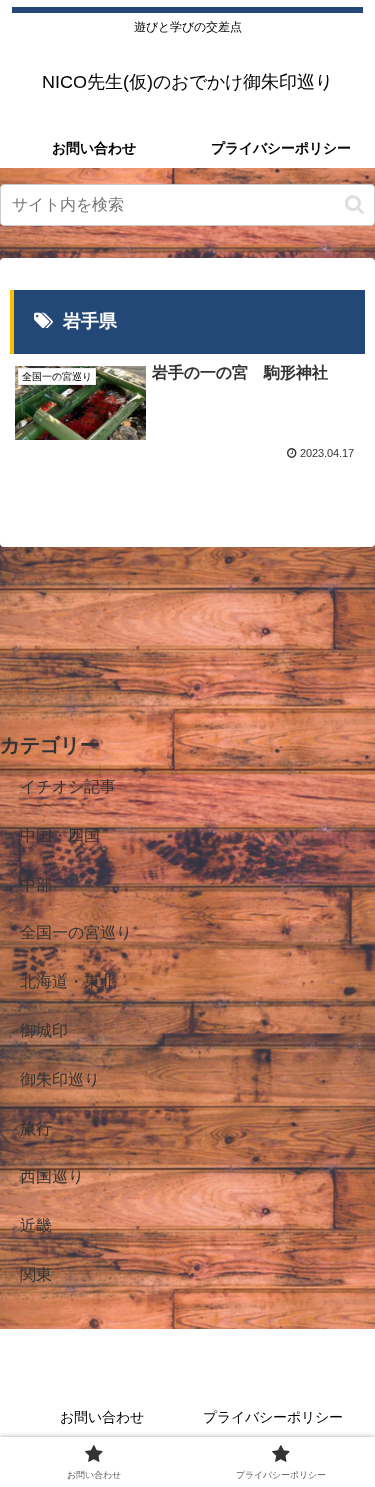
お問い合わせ (102, 1417)
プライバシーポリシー (273, 1417)
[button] (354, 204)
